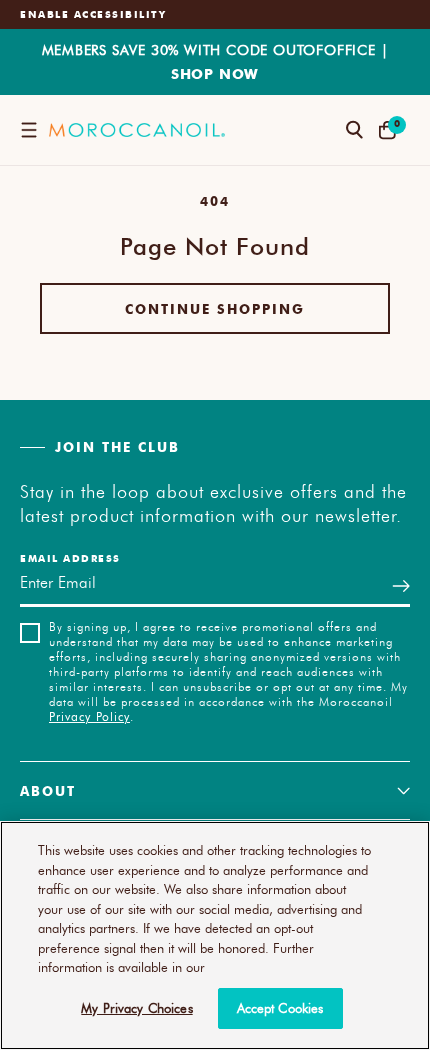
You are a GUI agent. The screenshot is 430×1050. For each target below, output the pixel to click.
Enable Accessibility (93, 14)
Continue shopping (215, 308)
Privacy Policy (89, 716)
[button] (28, 130)
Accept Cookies (280, 1008)
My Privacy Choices (136, 1008)
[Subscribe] (401, 585)
